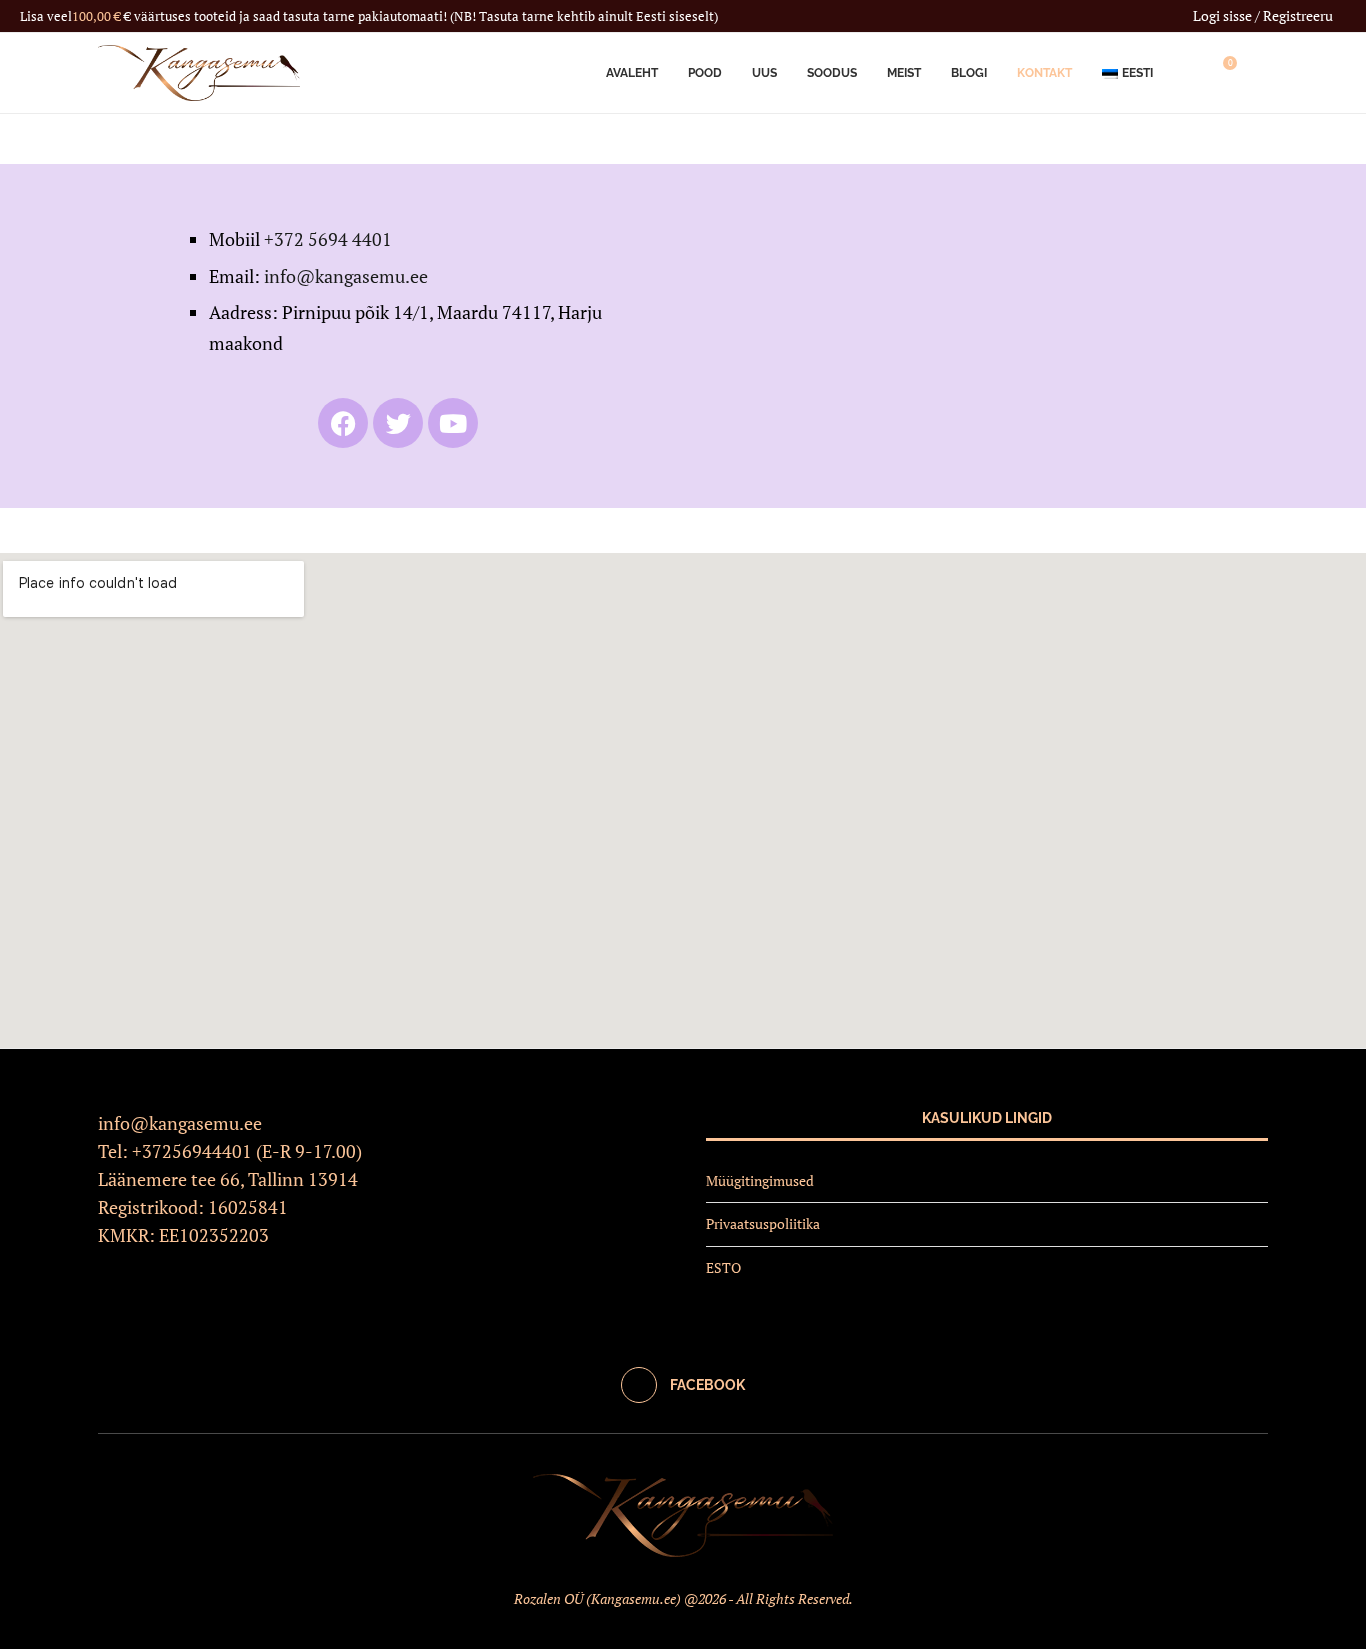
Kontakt (1044, 73)
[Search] (1258, 73)
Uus (764, 73)
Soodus (832, 73)
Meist (904, 73)
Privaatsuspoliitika (763, 1223)
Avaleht (632, 73)
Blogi (969, 73)
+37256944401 (192, 1151)
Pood (705, 73)
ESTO (723, 1267)
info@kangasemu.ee (346, 276)
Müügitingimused (760, 1180)
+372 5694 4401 (328, 239)
